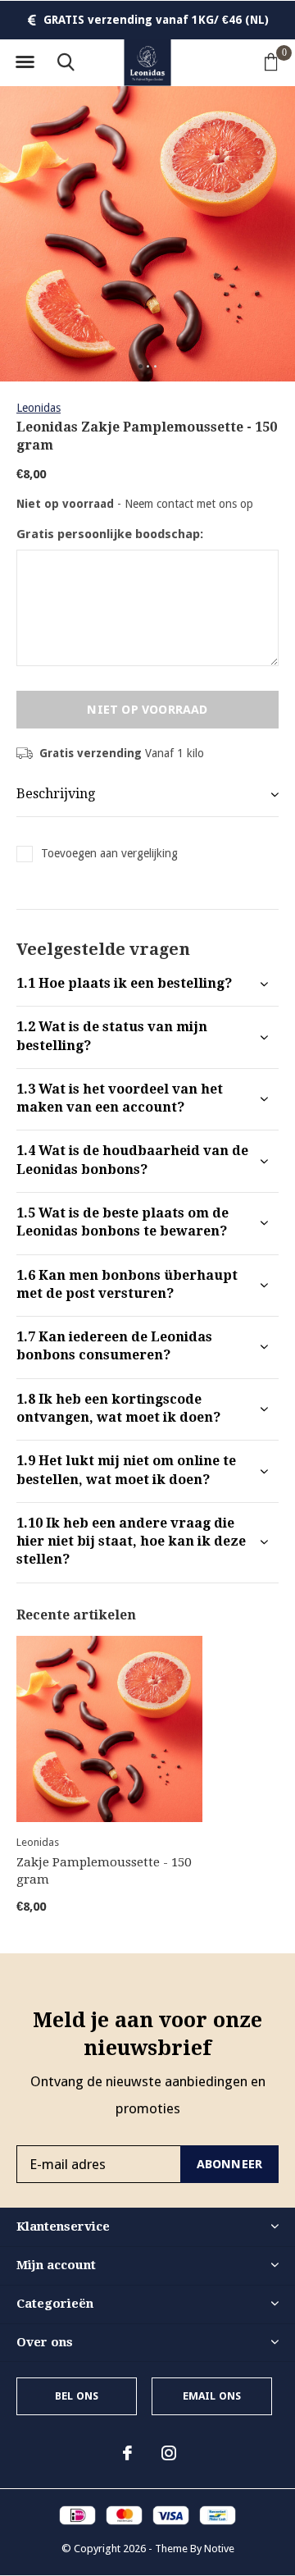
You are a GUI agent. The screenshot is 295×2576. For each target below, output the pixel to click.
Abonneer (230, 2164)
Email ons (212, 2396)
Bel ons (77, 2396)
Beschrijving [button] (56, 794)
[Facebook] (127, 2453)
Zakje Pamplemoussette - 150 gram (104, 1871)
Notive (219, 2549)
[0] (271, 62)
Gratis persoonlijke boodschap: (110, 534)
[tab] (147, 984)
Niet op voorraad (147, 710)
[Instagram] (169, 2453)
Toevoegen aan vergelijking (109, 853)
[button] (25, 62)
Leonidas (39, 408)
